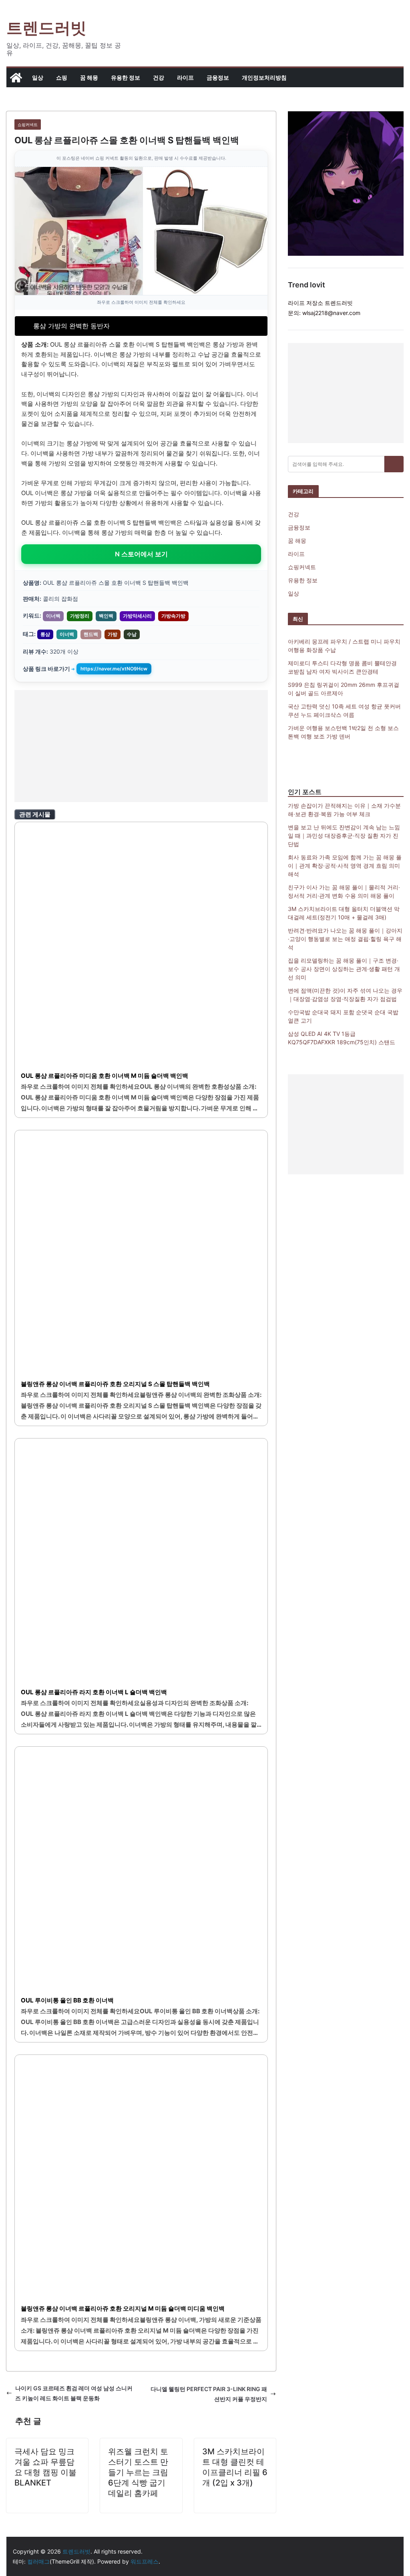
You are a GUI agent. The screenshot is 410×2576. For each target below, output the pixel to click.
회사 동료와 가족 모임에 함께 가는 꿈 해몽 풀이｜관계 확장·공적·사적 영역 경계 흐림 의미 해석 (345, 866)
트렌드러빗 (46, 28)
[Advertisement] (141, 746)
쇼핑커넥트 (28, 124)
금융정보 (218, 77)
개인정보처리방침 (264, 77)
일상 (38, 77)
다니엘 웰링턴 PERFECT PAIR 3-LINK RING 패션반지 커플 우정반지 (209, 2394)
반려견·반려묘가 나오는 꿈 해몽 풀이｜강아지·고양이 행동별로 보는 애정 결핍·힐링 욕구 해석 (345, 939)
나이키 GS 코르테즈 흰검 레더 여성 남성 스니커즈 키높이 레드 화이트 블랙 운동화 (74, 2393)
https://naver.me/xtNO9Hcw (114, 669)
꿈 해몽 (89, 77)
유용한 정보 (126, 77)
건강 (159, 77)
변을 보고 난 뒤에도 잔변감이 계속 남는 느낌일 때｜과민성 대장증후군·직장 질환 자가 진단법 (344, 836)
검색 (394, 464)
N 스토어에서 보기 (141, 554)
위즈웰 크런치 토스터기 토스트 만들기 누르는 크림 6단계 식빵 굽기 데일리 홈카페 (138, 2472)
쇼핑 (62, 77)
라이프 (185, 77)
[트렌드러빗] (16, 78)
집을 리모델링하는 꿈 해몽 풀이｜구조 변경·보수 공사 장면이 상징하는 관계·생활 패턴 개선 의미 (344, 969)
